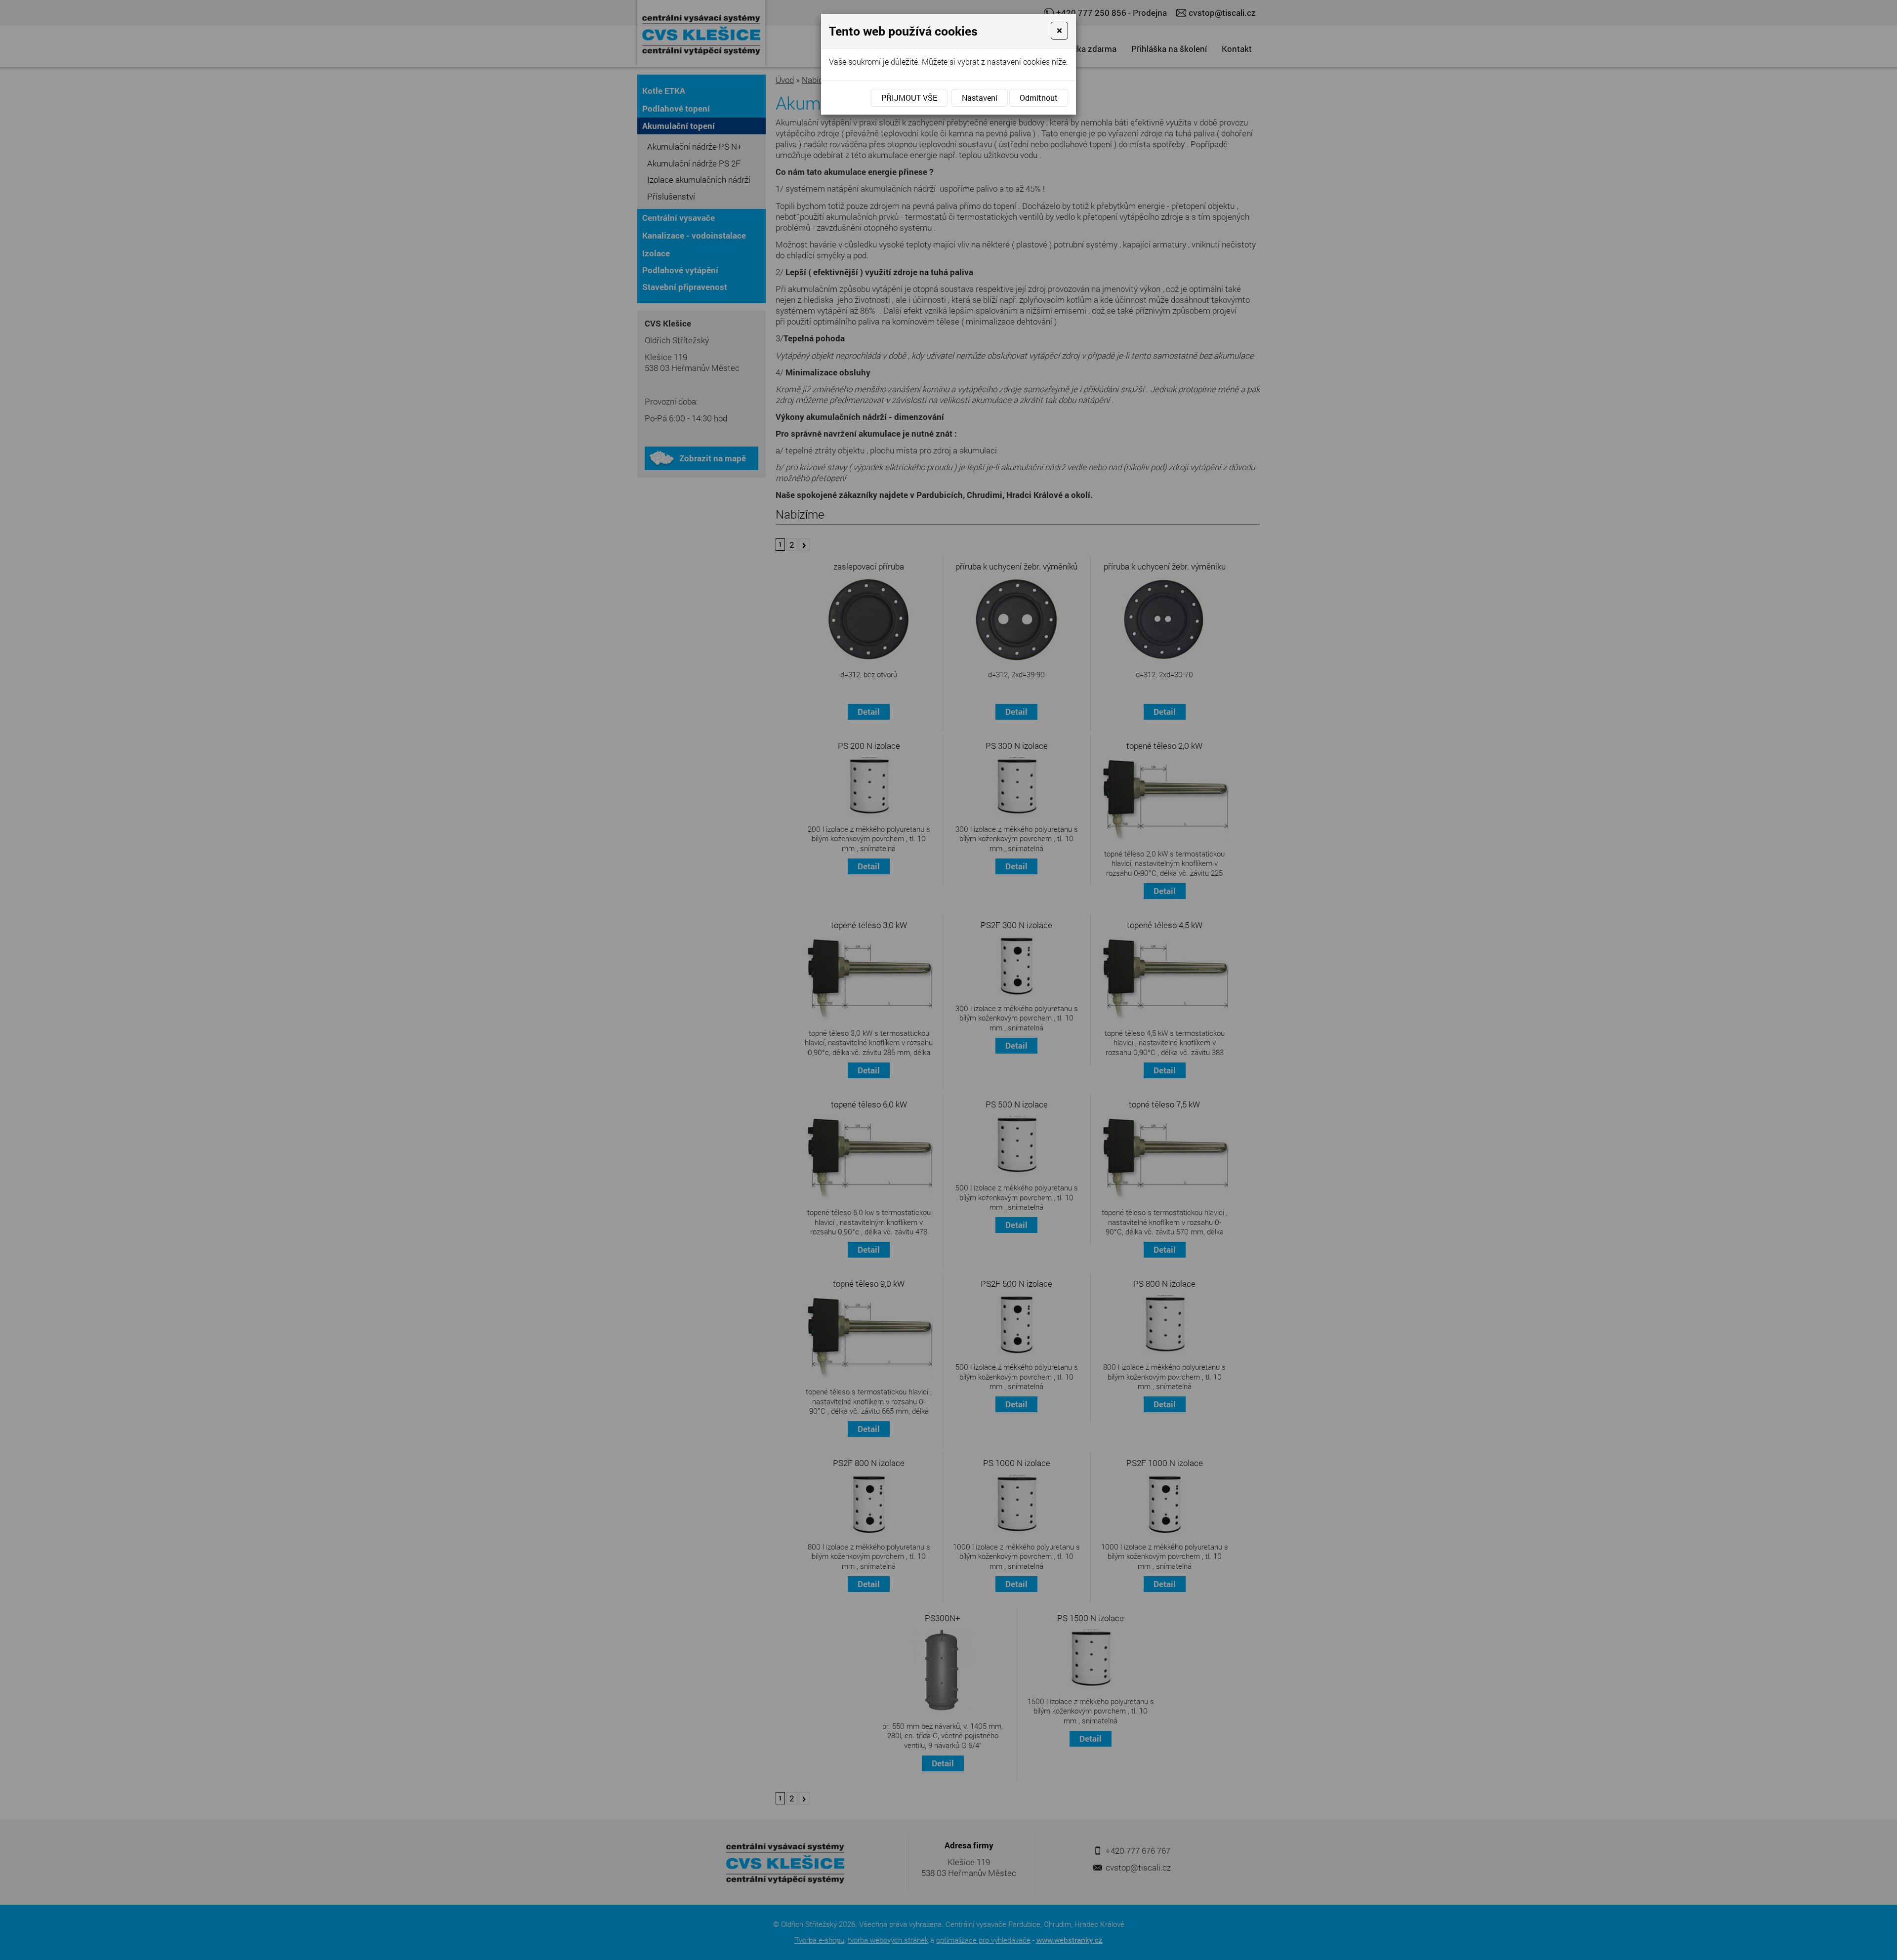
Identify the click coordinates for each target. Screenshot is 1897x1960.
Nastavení (980, 98)
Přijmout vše (909, 98)
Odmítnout (1039, 98)
